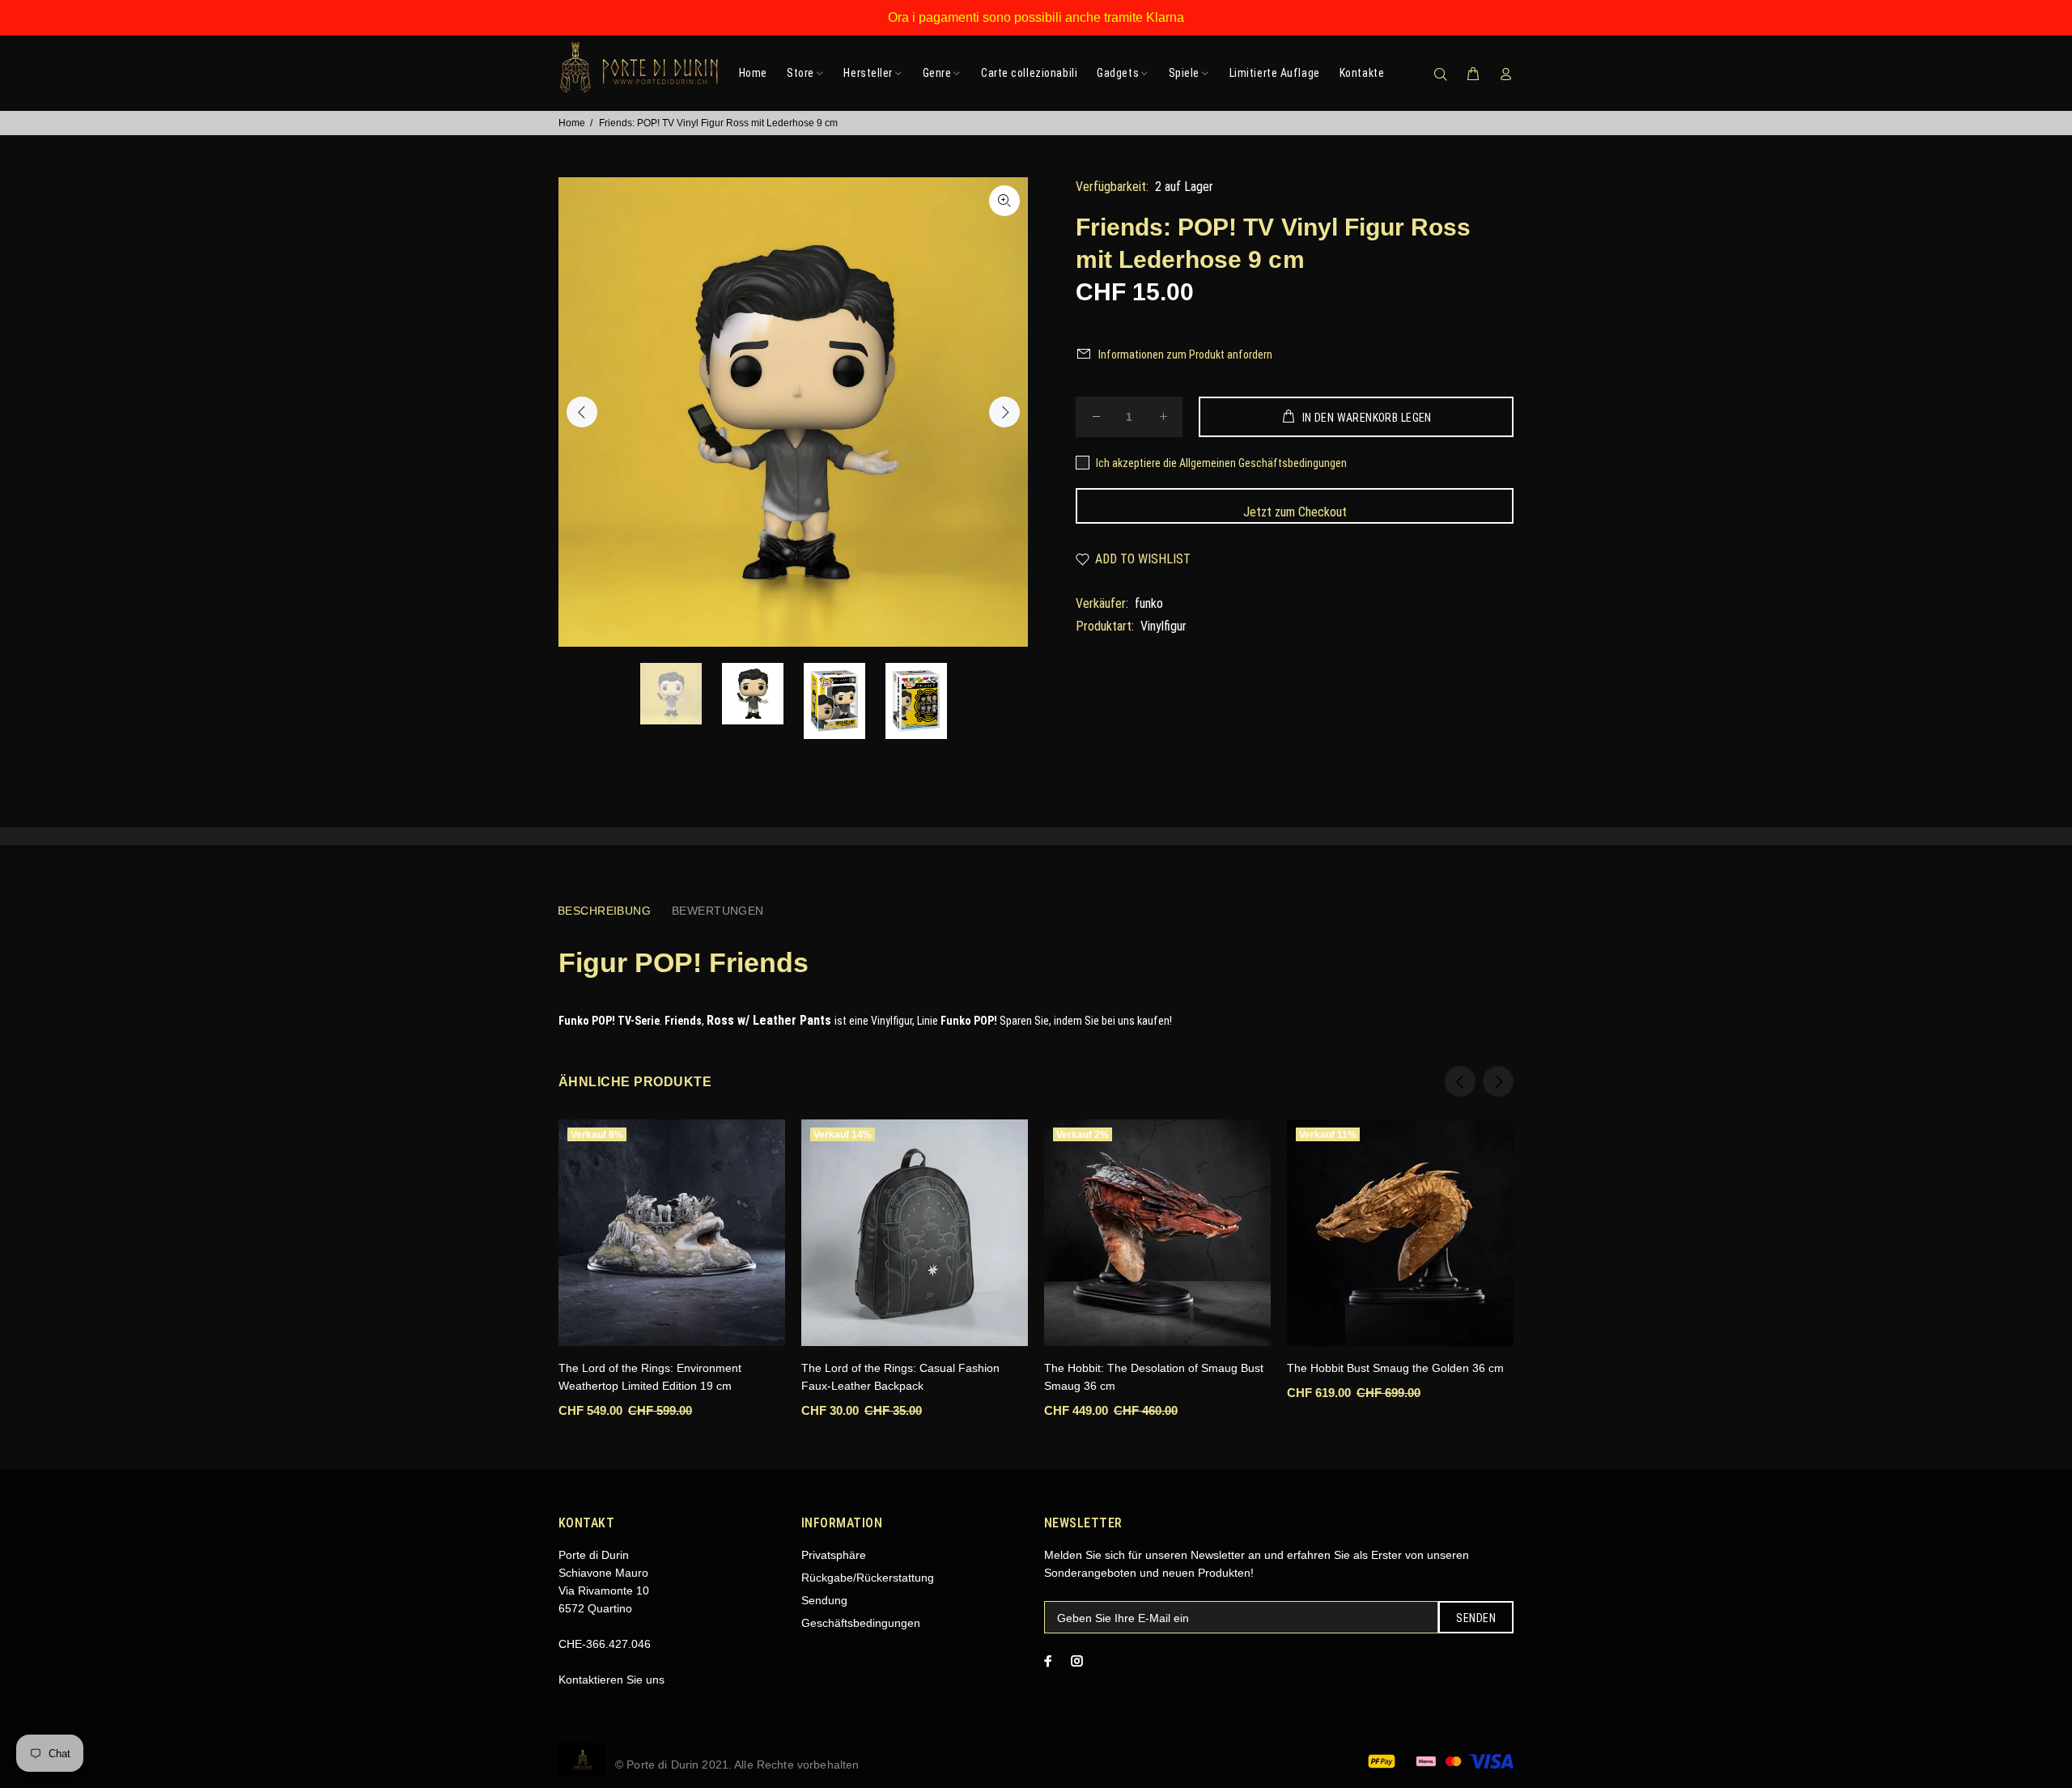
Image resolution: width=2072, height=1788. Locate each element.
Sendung (824, 1600)
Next (1004, 412)
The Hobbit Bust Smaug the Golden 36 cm (1395, 1368)
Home (572, 123)
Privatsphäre (834, 1555)
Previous (582, 412)
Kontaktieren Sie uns (611, 1680)
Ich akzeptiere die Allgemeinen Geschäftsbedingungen (1221, 463)
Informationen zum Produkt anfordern (1185, 355)
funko (1149, 603)
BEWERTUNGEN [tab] (718, 911)
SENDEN (1476, 1618)
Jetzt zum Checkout (1295, 512)
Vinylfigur (1163, 626)
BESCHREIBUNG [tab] (604, 911)
